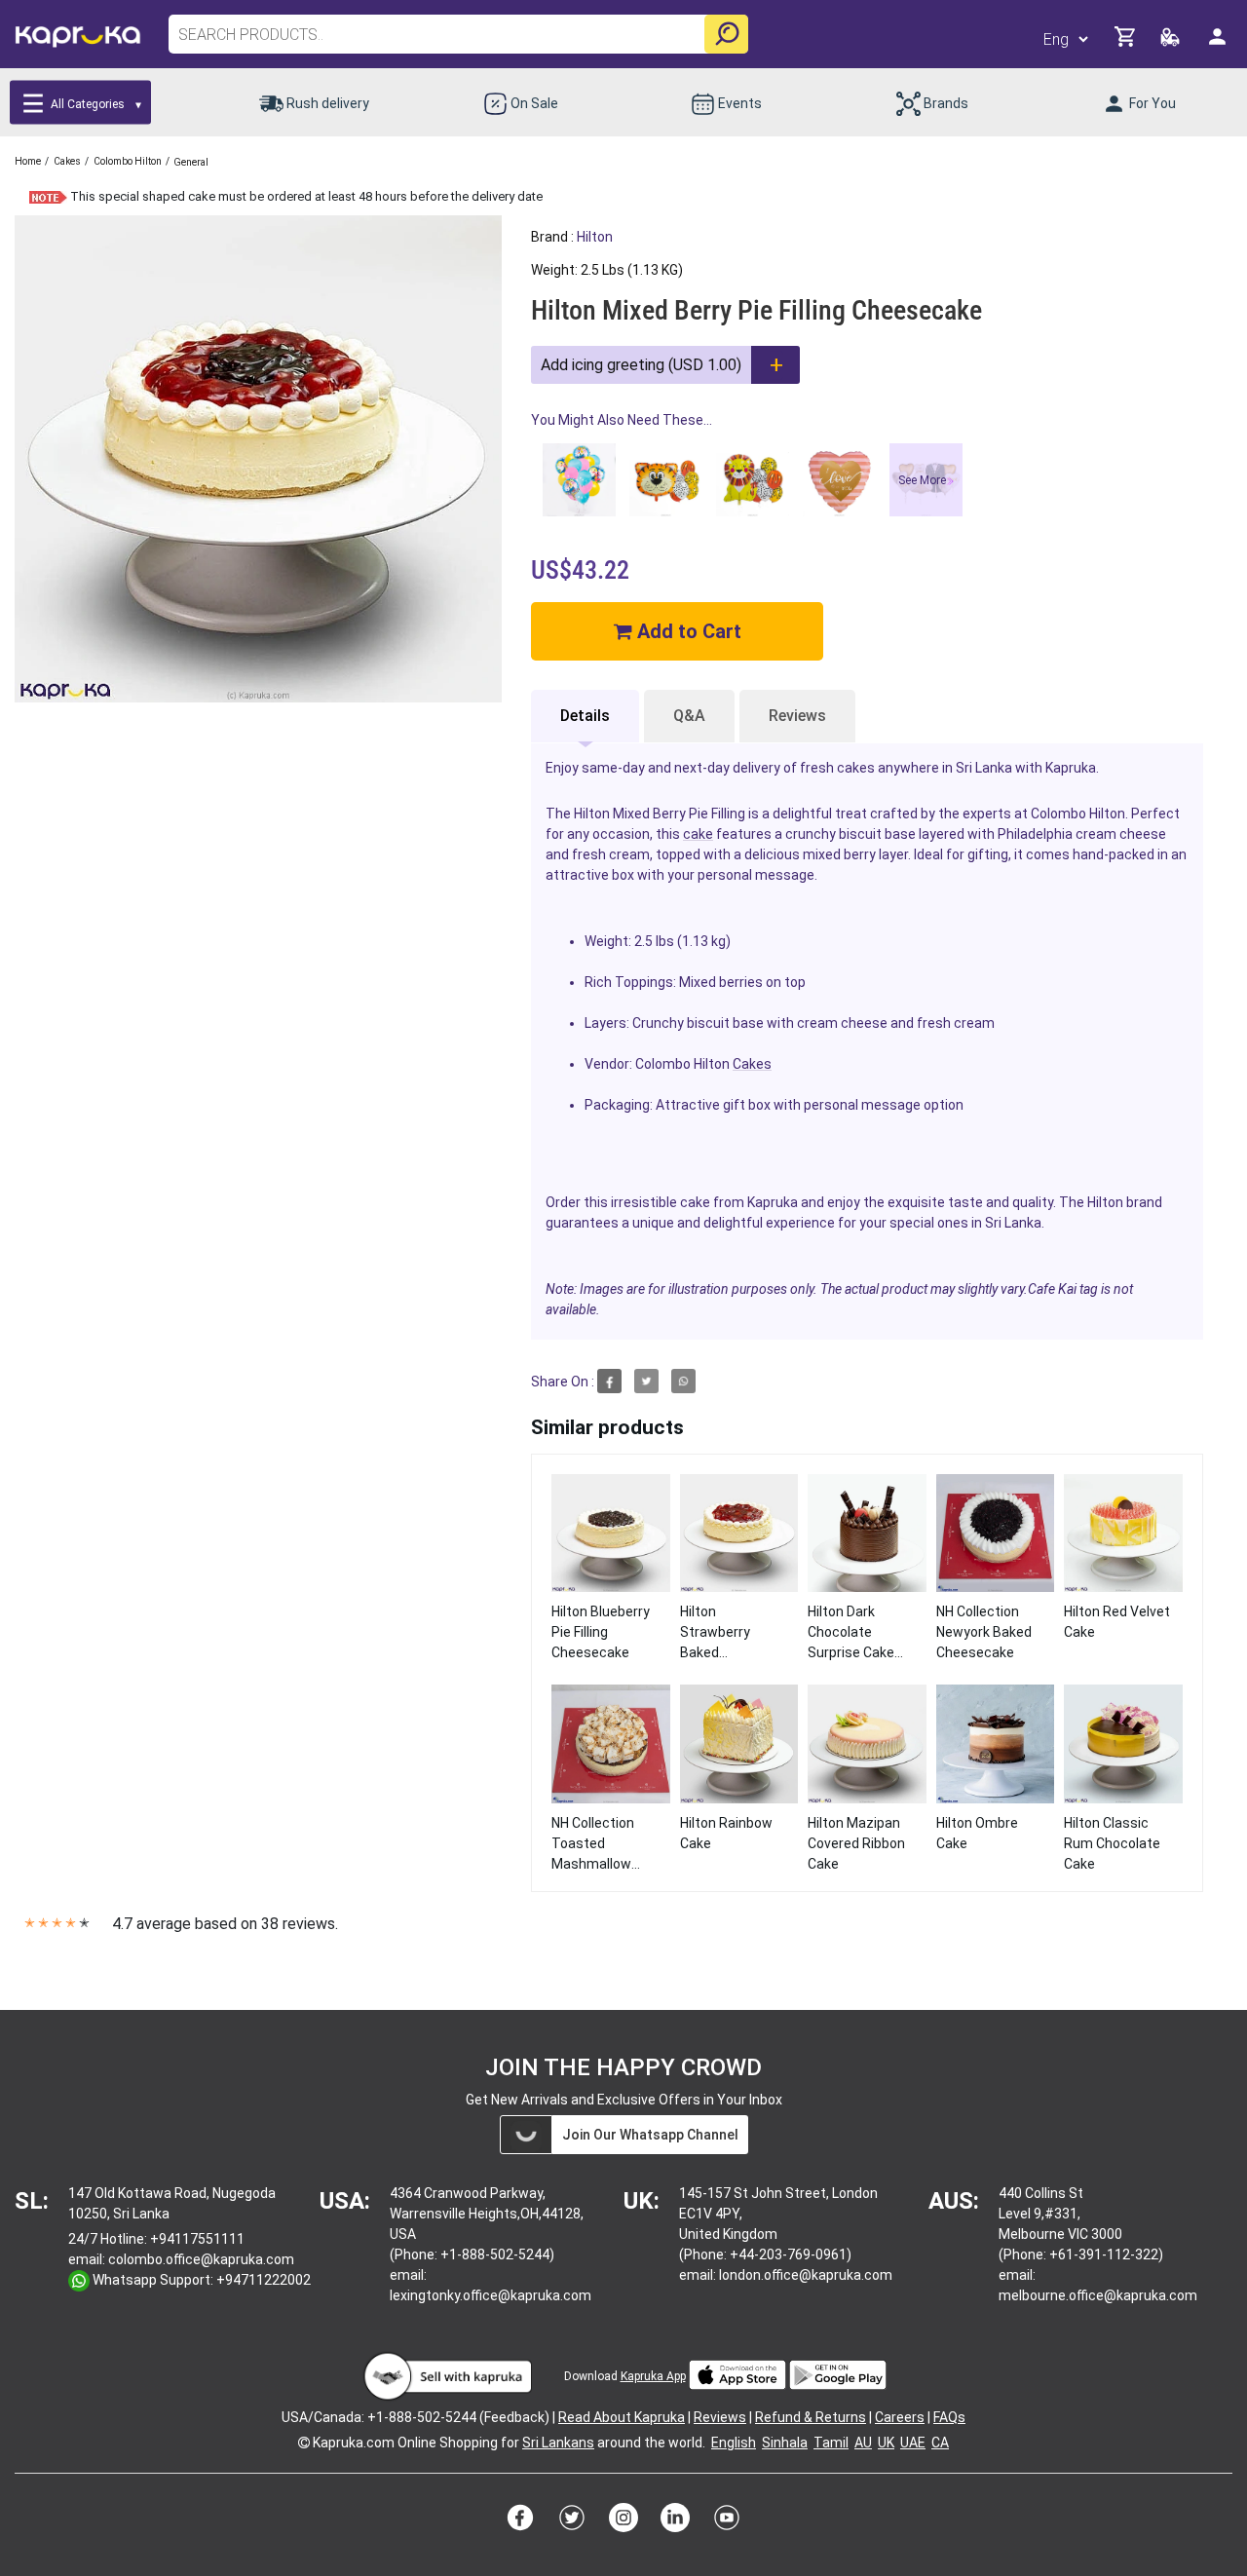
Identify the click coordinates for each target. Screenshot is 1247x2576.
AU (863, 2443)
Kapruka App (653, 2376)
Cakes (752, 1064)
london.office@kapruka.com (806, 2275)
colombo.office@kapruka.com (201, 2259)
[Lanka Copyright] (304, 2443)
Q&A (689, 716)
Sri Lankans (558, 2443)
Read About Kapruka (622, 2417)
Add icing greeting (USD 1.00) (641, 365)
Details (585, 716)
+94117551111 (197, 2239)
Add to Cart (687, 631)
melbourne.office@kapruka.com (1098, 2295)
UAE (913, 2443)
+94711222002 (264, 2280)
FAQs (949, 2417)
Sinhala (785, 2443)
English (734, 2443)
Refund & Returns (811, 2417)
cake (698, 834)
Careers (900, 2417)
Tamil (831, 2443)
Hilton (595, 237)
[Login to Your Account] (1219, 44)
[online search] (726, 34)
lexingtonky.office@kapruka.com (491, 2295)
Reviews (797, 716)
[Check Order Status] (1171, 42)
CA (940, 2443)
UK (886, 2443)
